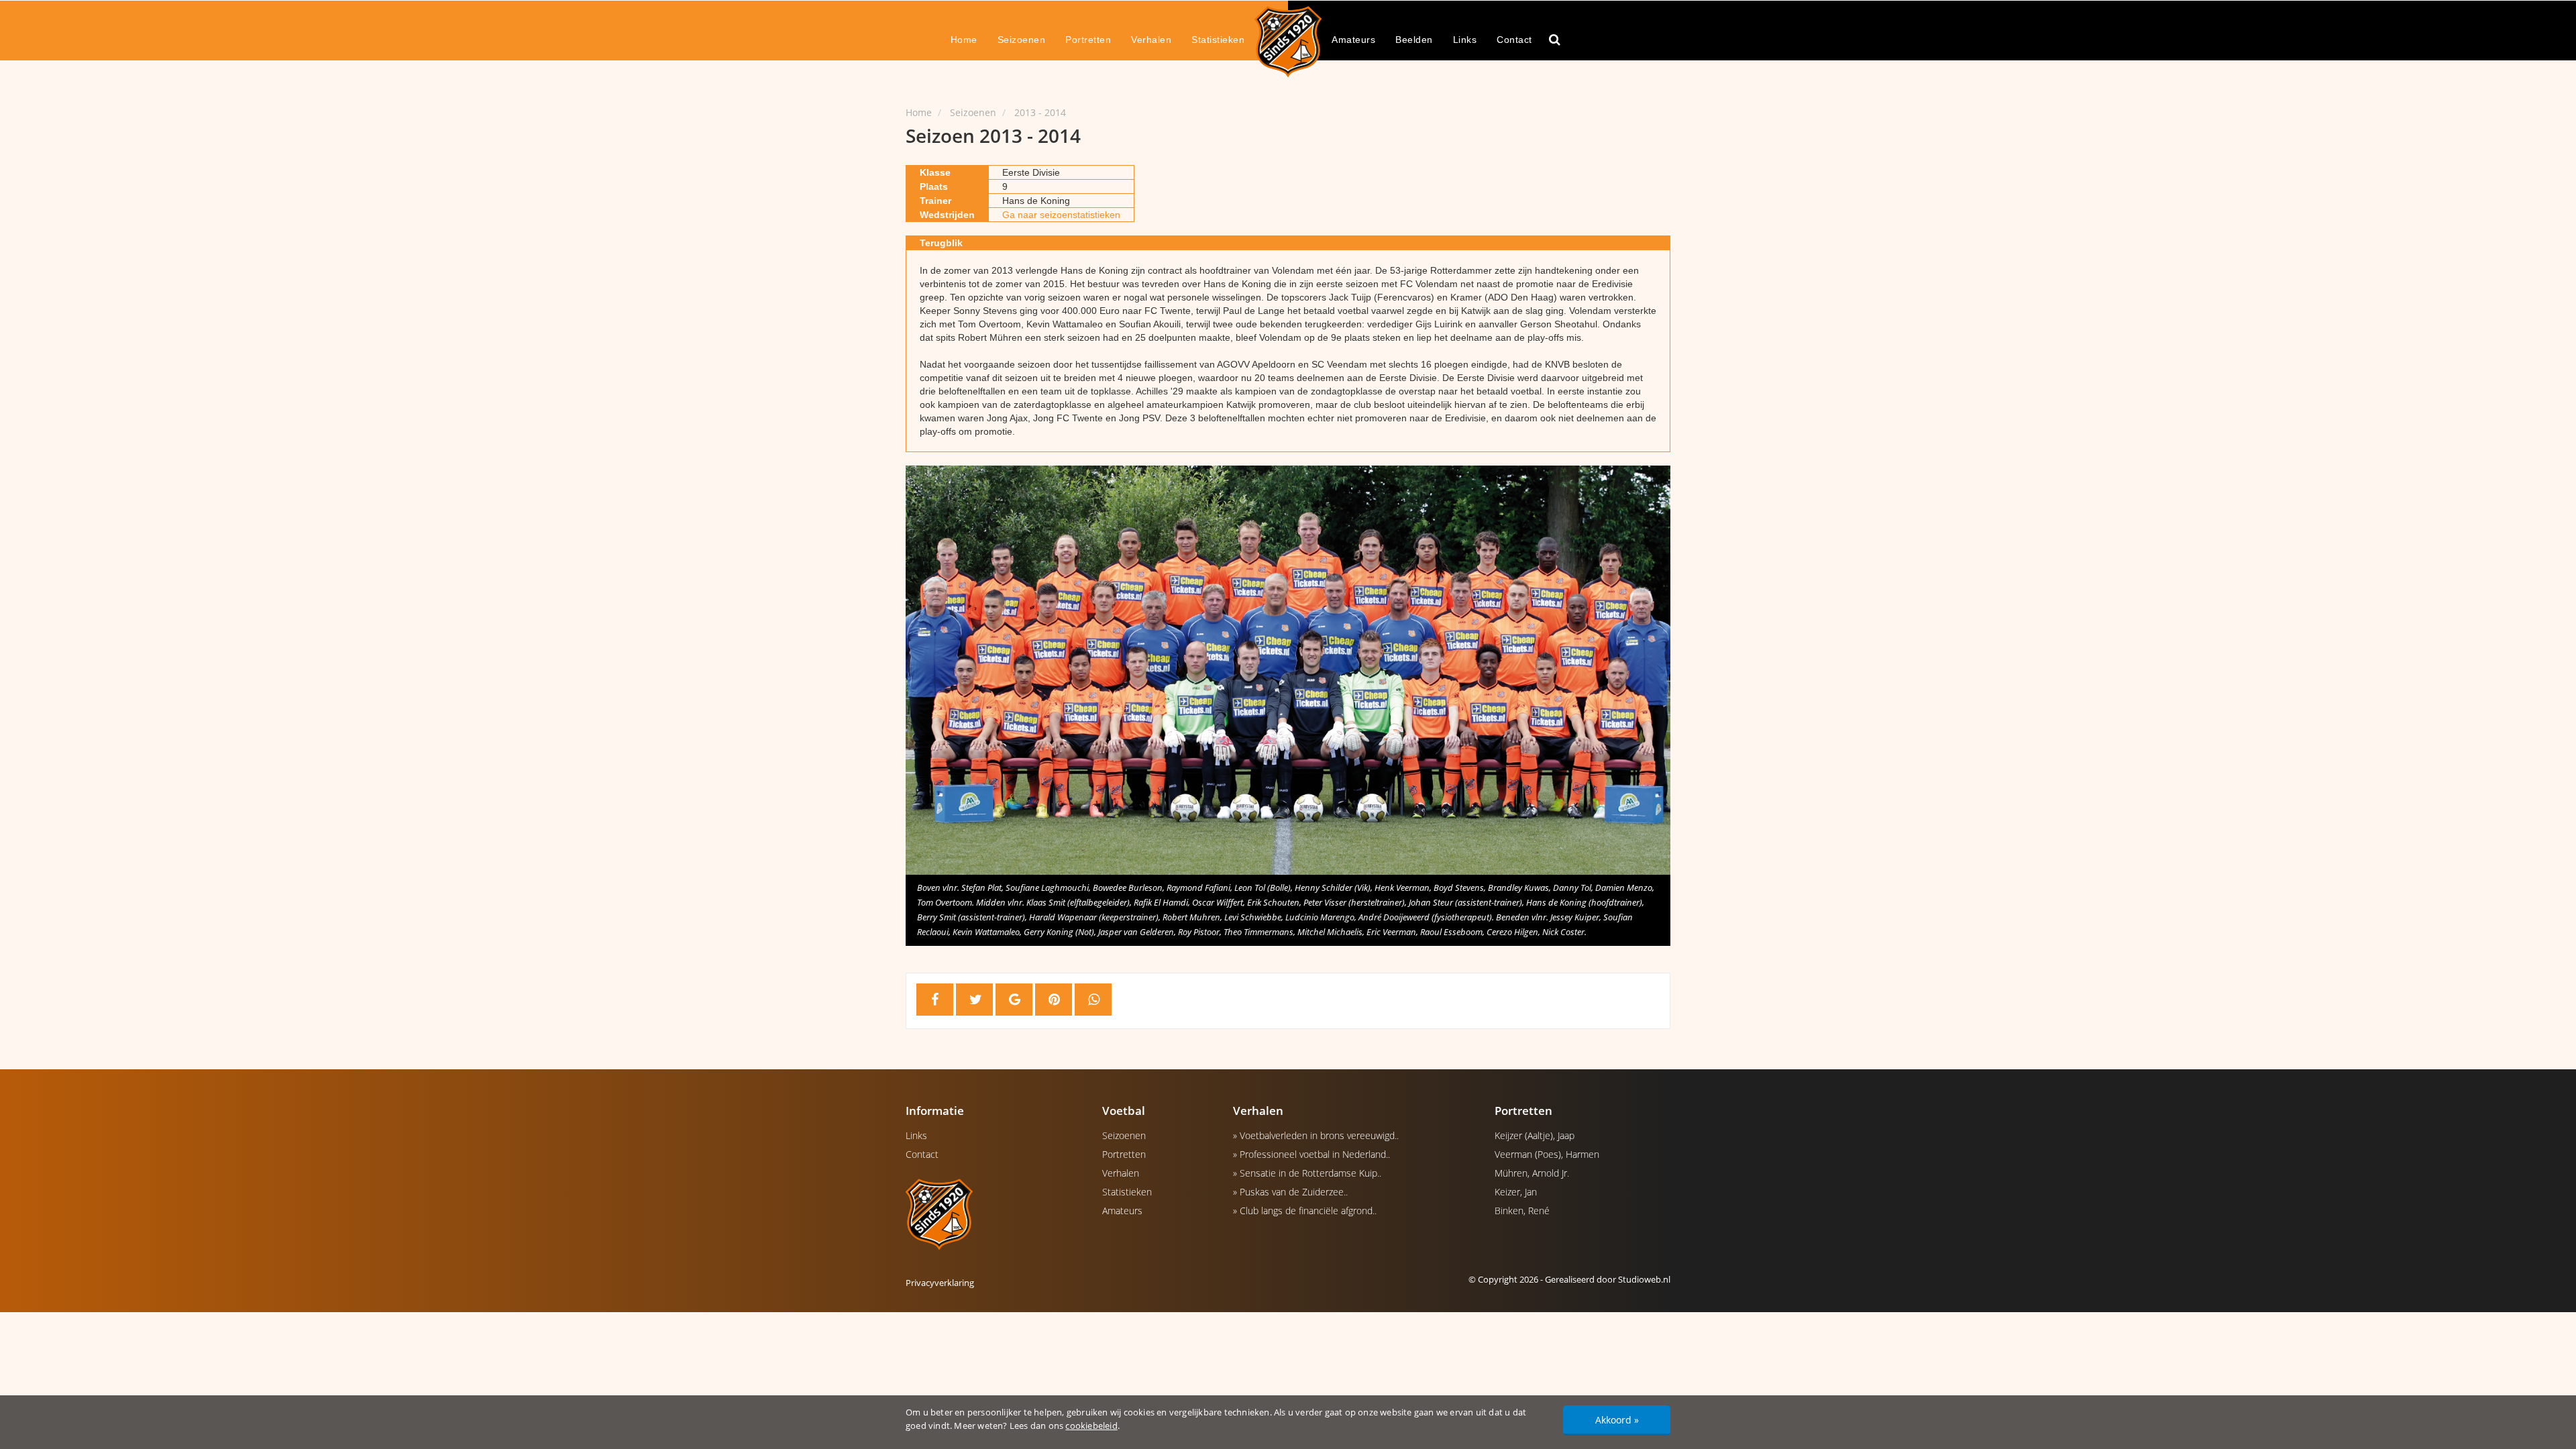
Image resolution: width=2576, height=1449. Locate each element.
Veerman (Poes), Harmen (1547, 1154)
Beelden (1414, 40)
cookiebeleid (1091, 1426)
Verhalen (1151, 40)
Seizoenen (1022, 40)
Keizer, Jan (1516, 1192)
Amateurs (1353, 40)
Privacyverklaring (940, 1283)
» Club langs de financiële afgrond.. (1305, 1211)
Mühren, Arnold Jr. (1532, 1173)
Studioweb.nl (1644, 1279)
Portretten (1088, 40)
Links (1465, 40)
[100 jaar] (1288, 41)
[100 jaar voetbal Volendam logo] (994, 1214)
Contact (1514, 40)
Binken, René (1522, 1211)
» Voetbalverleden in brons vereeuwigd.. (1316, 1135)
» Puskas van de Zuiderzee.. (1290, 1192)
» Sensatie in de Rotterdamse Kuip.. (1307, 1173)
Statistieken (1218, 40)
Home (964, 40)
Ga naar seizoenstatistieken (1061, 215)
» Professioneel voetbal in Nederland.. (1311, 1154)
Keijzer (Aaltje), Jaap (1535, 1135)
